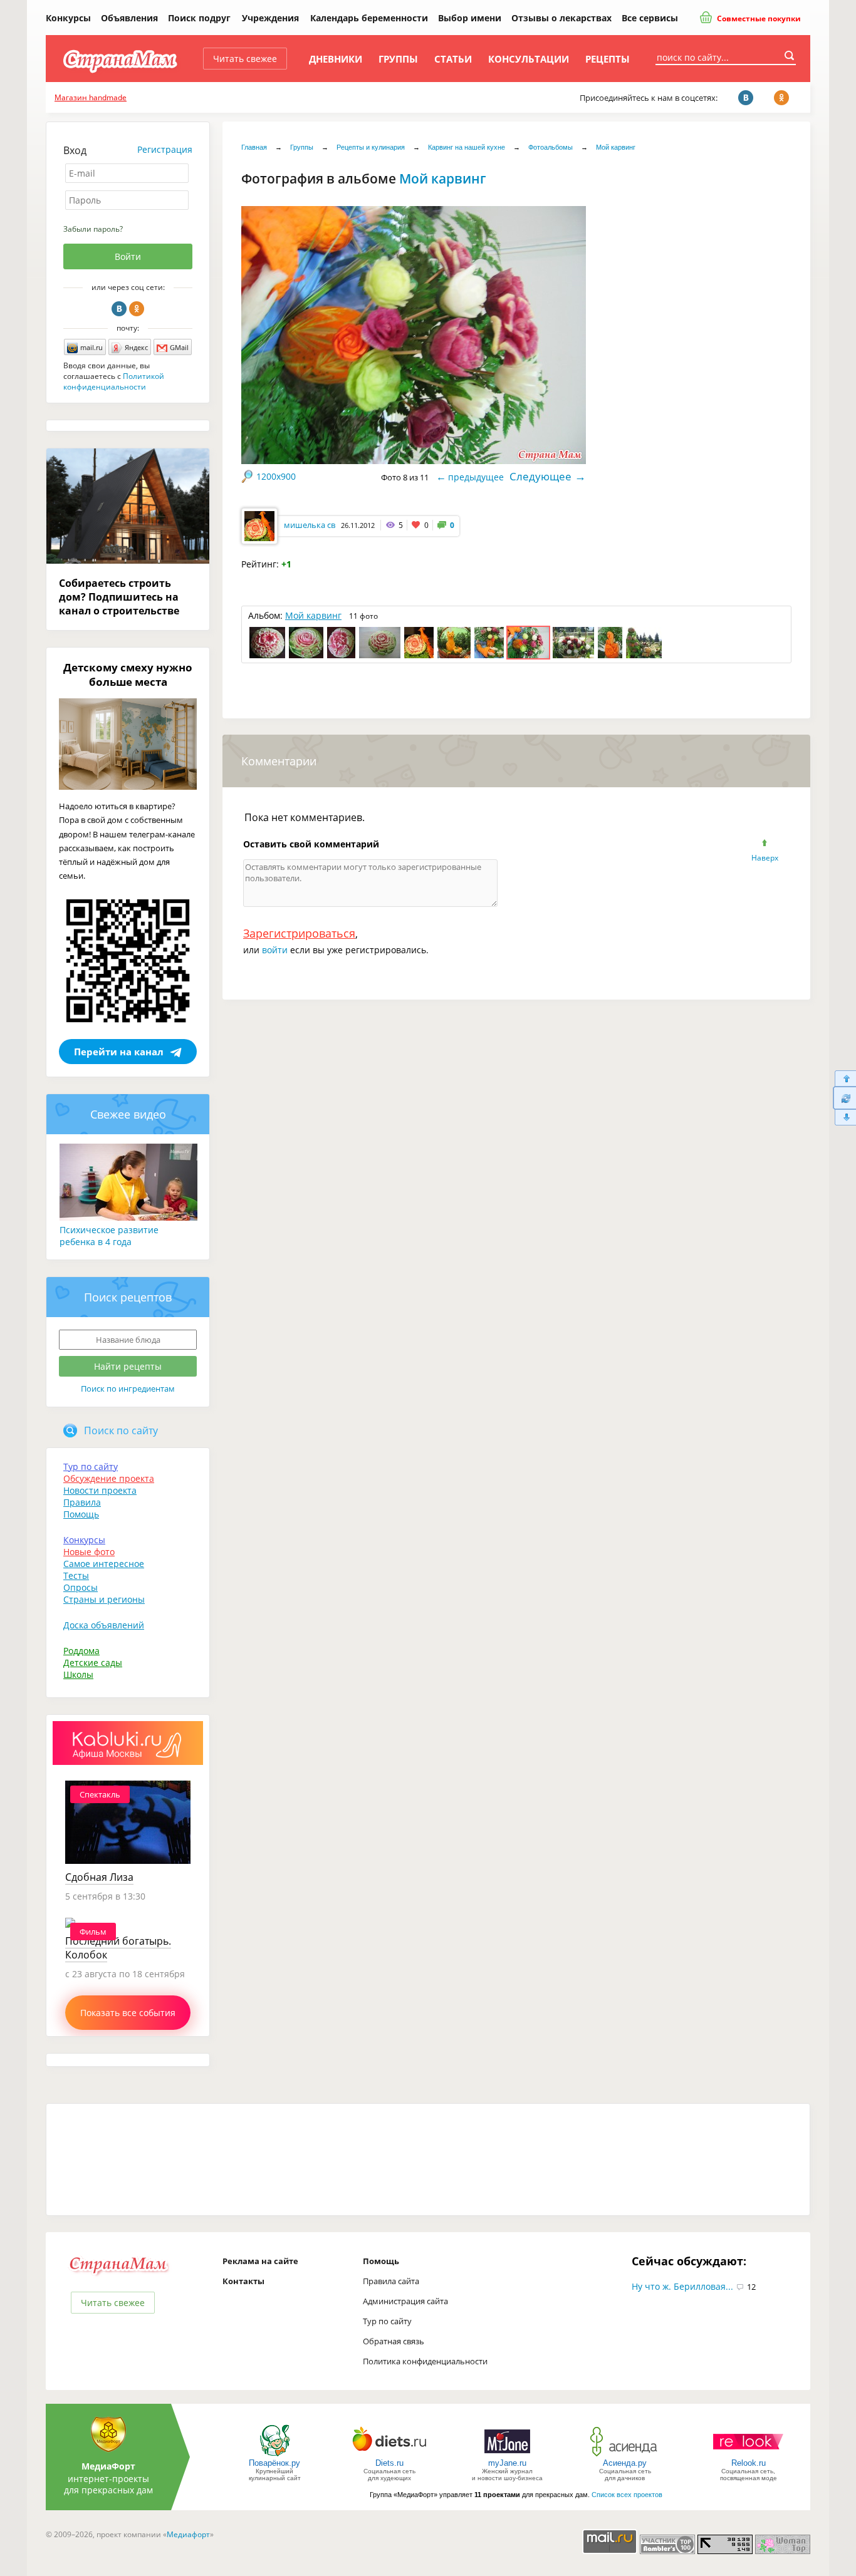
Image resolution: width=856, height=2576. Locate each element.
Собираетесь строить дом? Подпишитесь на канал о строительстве (119, 597)
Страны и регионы (104, 1599)
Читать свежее (245, 59)
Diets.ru (389, 2463)
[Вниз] (844, 1118)
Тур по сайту (91, 1466)
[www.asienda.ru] (625, 2455)
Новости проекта (100, 1490)
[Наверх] (844, 1078)
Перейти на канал (119, 1052)
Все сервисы (650, 18)
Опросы (81, 1587)
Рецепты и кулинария (371, 147)
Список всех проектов (627, 2495)
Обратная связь (394, 2341)
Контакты (243, 2281)
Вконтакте (119, 309)
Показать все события (128, 2013)
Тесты (76, 1575)
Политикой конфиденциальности (114, 381)
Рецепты (608, 59)
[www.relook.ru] (748, 2455)
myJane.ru (507, 2463)
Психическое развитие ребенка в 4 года (109, 1236)
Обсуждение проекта (109, 1478)
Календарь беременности (369, 18)
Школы (78, 1674)
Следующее (540, 476)
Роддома (81, 1651)
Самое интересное (104, 1564)
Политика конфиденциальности (425, 2361)
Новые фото (89, 1552)
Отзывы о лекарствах (561, 18)
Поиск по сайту (121, 1430)
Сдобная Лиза (99, 1877)
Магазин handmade (91, 97)
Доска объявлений (104, 1625)
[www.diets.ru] (389, 2455)
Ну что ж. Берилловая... (682, 2286)
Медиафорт (188, 2534)
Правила (82, 1502)
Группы (398, 59)
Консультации (529, 59)
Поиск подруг (199, 18)
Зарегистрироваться (299, 933)
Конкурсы (68, 18)
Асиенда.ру (625, 2463)
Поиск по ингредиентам (128, 1389)
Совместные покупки (758, 18)
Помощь (81, 1514)
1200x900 (276, 476)
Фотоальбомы (551, 147)
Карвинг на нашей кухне (467, 147)
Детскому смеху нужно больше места (128, 675)
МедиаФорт (108, 2466)
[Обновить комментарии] (844, 1098)
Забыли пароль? (93, 229)
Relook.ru (749, 2463)
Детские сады (93, 1663)
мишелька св (310, 525)
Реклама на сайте (260, 2261)
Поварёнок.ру (274, 2463)
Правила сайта (391, 2281)
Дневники (336, 59)
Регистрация (165, 149)
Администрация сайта (405, 2301)
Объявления (129, 18)
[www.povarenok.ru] (274, 2455)
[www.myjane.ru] (507, 2455)
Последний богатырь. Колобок (118, 1948)
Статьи (453, 59)
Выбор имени (470, 18)
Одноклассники (137, 309)
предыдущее (476, 477)
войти (275, 950)
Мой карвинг (616, 147)
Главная (254, 147)
